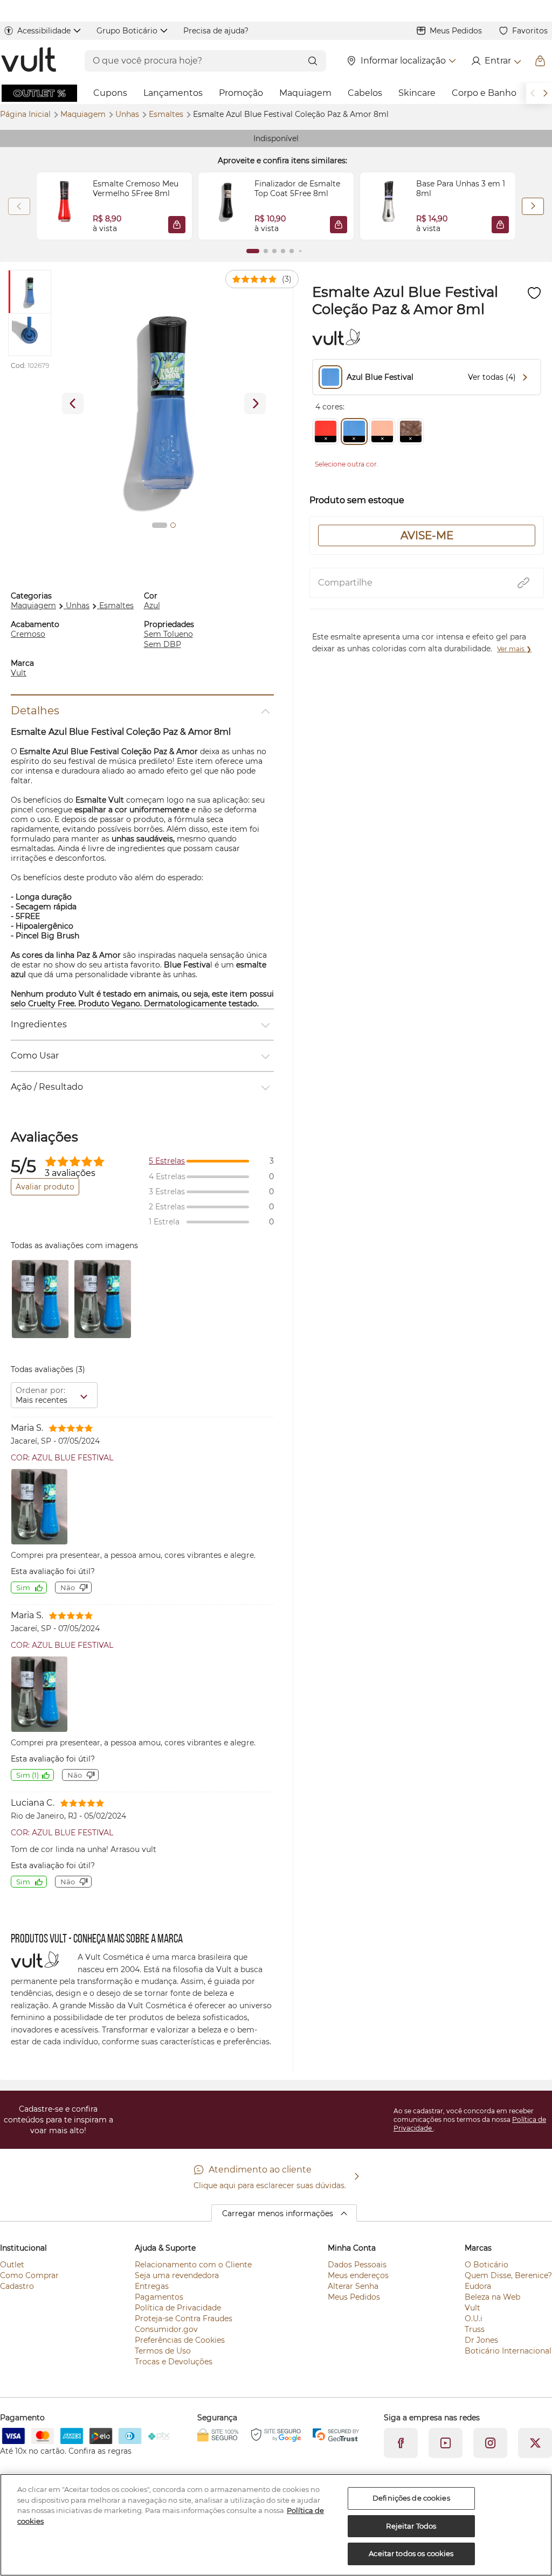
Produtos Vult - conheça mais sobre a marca (97, 1940)
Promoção (241, 93)
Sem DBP (163, 644)
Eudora (478, 2286)
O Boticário (487, 2265)
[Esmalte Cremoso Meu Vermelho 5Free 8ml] (65, 206)
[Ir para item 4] (283, 251)
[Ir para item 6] (300, 251)
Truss (475, 2329)
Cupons (110, 93)
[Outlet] (39, 93)
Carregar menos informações (278, 2213)
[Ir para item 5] (292, 251)
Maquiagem (305, 93)
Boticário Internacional (508, 2351)
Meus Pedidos (456, 31)
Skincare (417, 93)
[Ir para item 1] (253, 251)
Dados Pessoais (357, 2265)
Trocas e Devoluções (174, 2362)
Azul (152, 605)
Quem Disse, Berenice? (508, 2275)
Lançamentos (173, 93)
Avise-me (427, 535)
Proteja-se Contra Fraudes (184, 2319)
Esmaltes (167, 114)
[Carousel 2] (173, 525)
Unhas (128, 114)
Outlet (12, 2265)
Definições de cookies (411, 2498)
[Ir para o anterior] (533, 93)
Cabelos (365, 93)
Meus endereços (358, 2275)
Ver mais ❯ (514, 649)
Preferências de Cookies (180, 2340)
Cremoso (28, 634)
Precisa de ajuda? (216, 31)
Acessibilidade (44, 31)
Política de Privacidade (178, 2308)
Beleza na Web (492, 2297)
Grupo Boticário (127, 31)
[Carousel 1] (160, 525)
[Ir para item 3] (274, 251)
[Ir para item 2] (266, 251)
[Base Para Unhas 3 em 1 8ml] (388, 206)
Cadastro (17, 2286)
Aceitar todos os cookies (411, 2553)
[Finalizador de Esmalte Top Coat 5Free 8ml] (226, 206)
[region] (276, 2525)
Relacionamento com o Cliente (193, 2265)
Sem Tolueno (168, 634)
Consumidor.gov (166, 2329)
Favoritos (530, 31)
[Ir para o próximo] (546, 93)
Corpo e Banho (484, 93)
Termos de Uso (163, 2351)
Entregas (152, 2286)
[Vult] (29, 61)
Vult (19, 673)
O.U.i (474, 2319)
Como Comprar (29, 2275)
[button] (177, 225)
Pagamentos (159, 2297)
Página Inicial (26, 114)
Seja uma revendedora (177, 2275)
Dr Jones (481, 2340)
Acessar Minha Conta (496, 61)
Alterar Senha (353, 2286)
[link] (114, 206)
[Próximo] (533, 206)
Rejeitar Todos (411, 2526)
